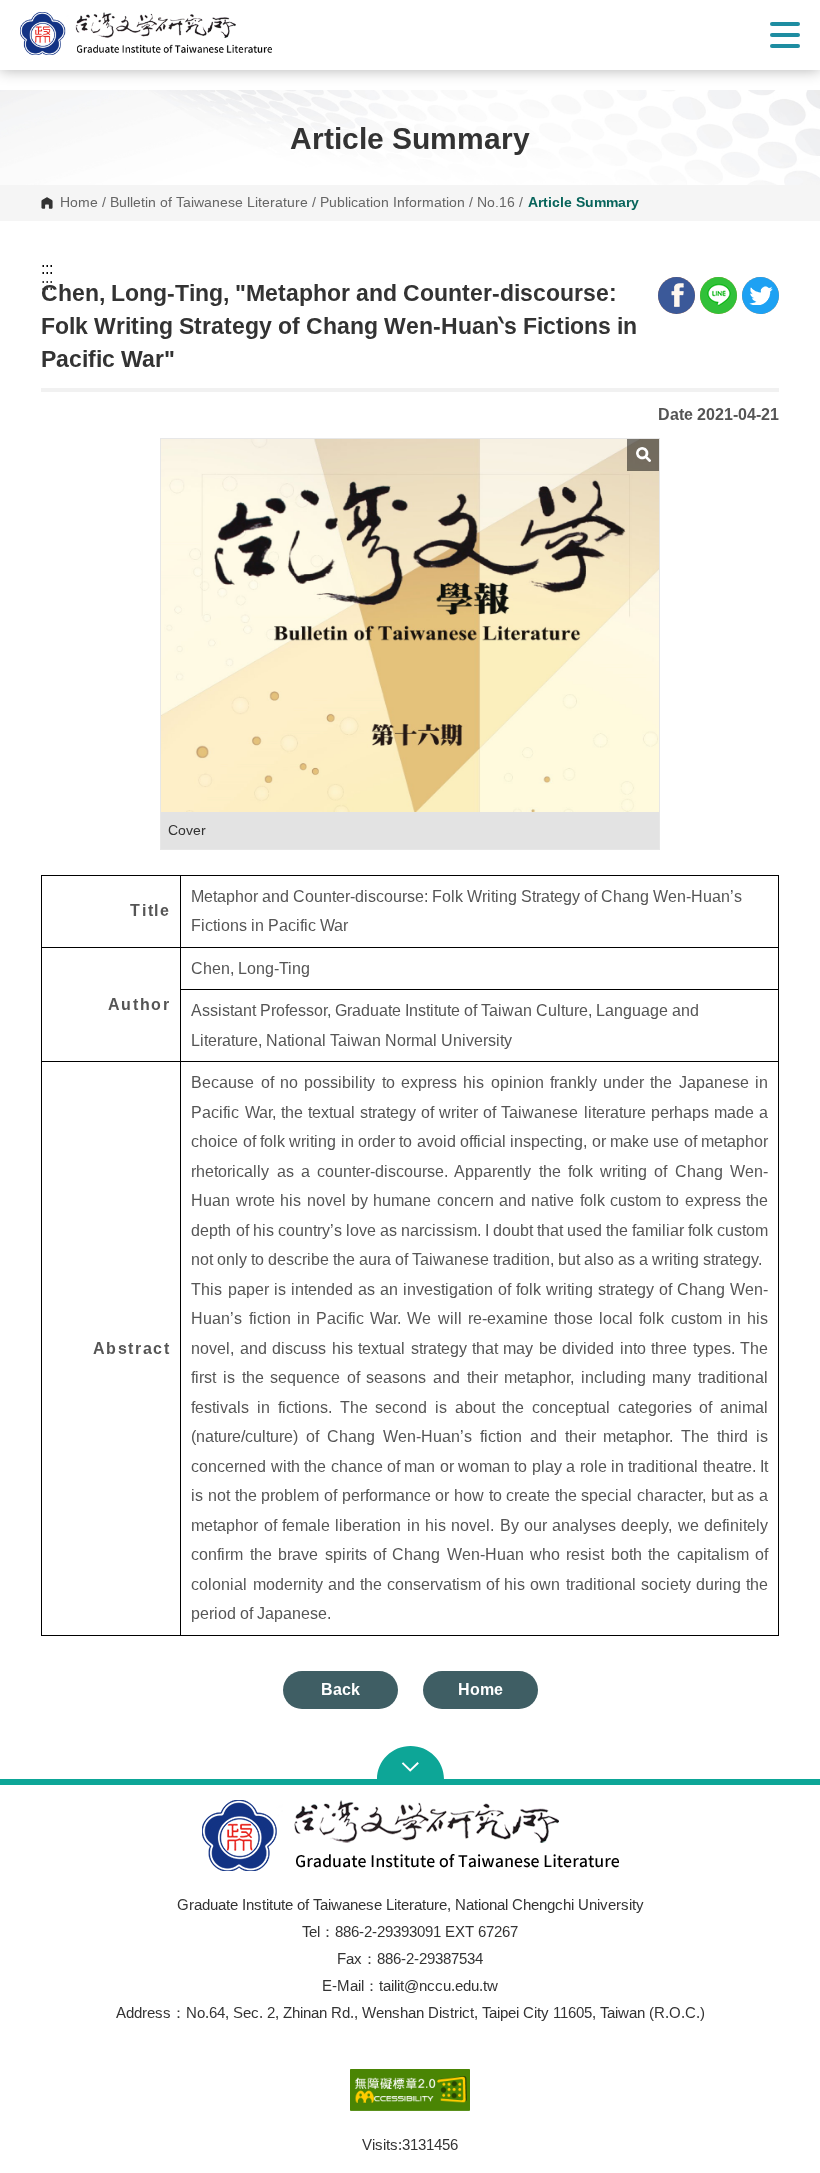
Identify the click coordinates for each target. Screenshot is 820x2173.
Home (79, 203)
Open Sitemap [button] (410, 1765)
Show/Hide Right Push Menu (785, 35)
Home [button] (480, 1689)
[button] (165, 33)
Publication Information (392, 203)
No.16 (496, 203)
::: (47, 269)
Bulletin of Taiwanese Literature (209, 203)
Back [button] (340, 1689)
